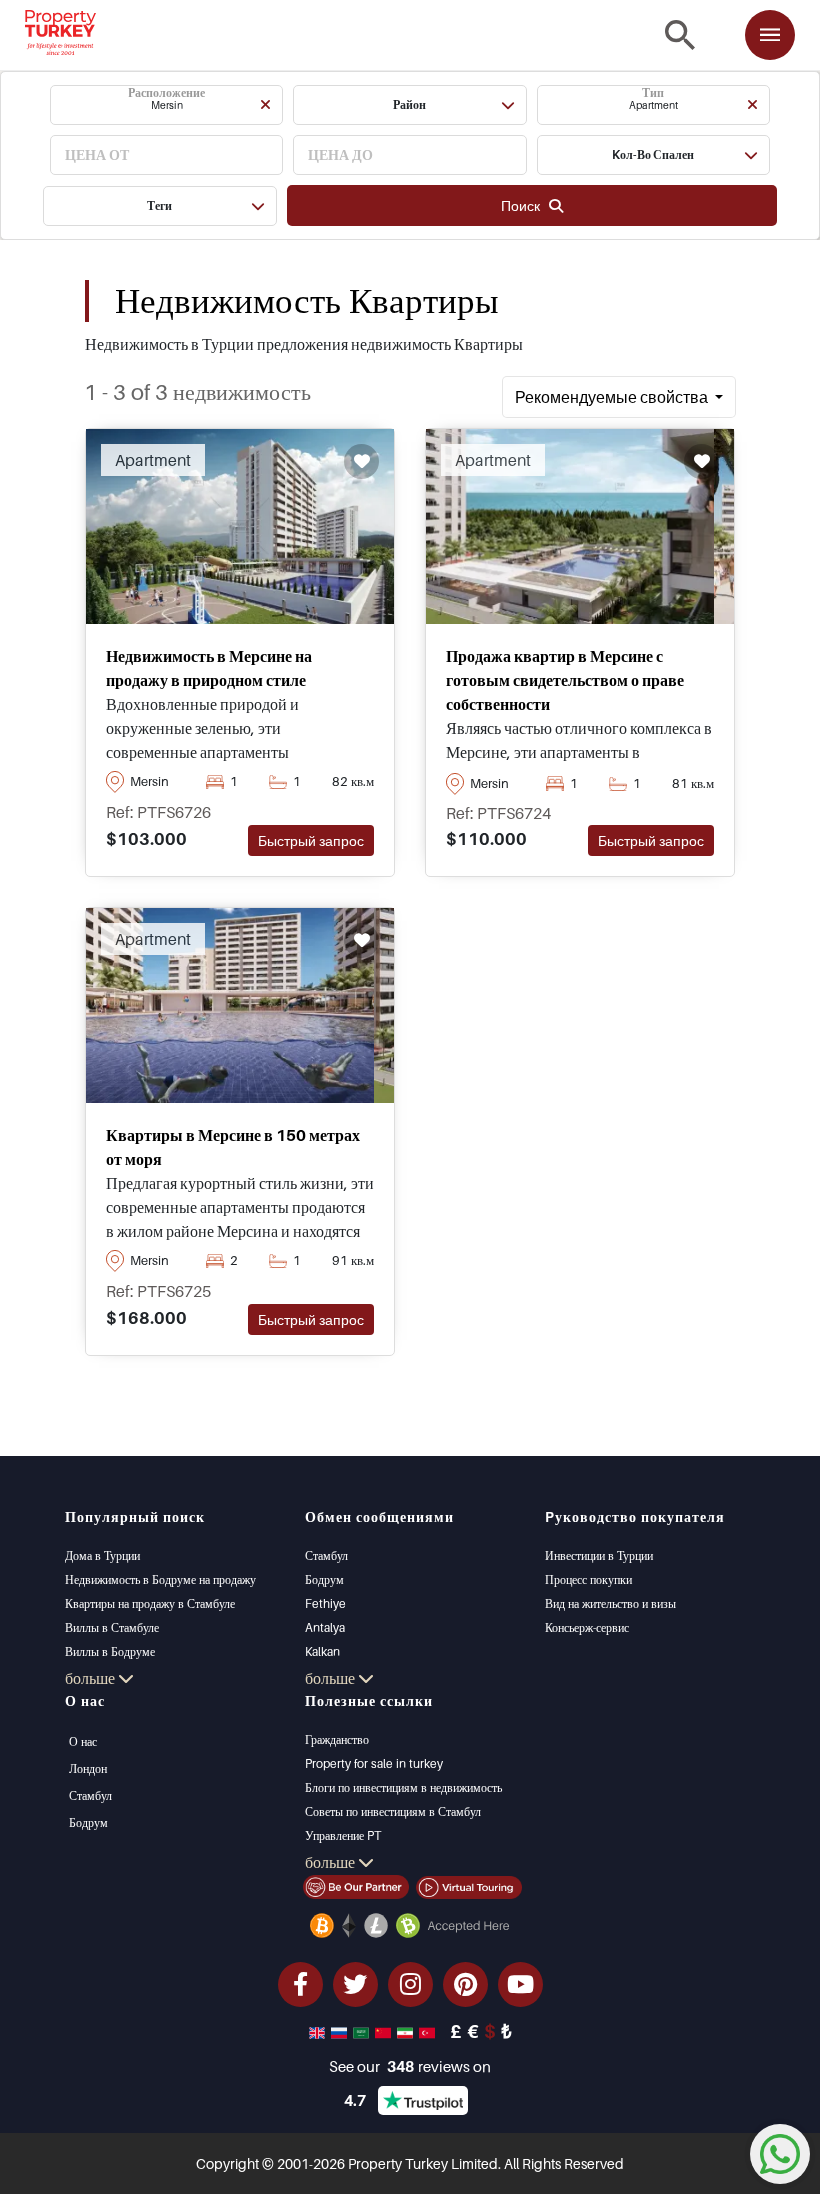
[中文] (385, 2031)
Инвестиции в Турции (599, 1555)
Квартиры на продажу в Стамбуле (150, 1603)
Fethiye (325, 1603)
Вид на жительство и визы (610, 1603)
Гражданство (337, 1739)
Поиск (525, 205)
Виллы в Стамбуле (112, 1627)
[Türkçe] (429, 2031)
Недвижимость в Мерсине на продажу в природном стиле (209, 668)
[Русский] (341, 2031)
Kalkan (322, 1651)
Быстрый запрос (311, 840)
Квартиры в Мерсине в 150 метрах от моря (233, 1147)
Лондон (88, 1768)
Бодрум (324, 1579)
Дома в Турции (102, 1555)
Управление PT (343, 1835)
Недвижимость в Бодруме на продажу (160, 1579)
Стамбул (326, 1555)
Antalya (325, 1627)
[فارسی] (407, 2031)
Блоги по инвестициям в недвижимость (403, 1787)
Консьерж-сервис (587, 1627)
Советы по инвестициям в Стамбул (393, 1811)
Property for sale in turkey (374, 1763)
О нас (83, 1741)
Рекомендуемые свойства (613, 397)
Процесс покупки (588, 1579)
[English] (319, 2031)
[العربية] (363, 2031)
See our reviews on (410, 2066)
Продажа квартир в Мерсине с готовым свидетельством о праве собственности (565, 680)
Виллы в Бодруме (110, 1651)
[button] (166, 105)
